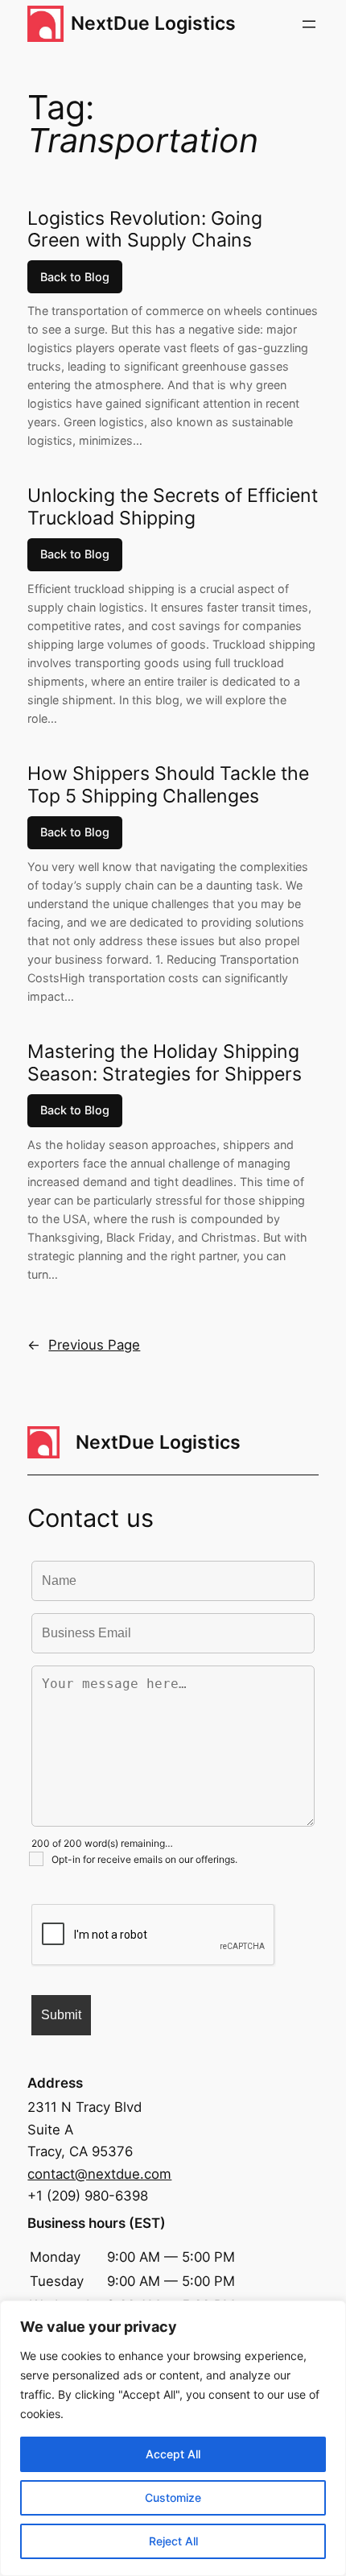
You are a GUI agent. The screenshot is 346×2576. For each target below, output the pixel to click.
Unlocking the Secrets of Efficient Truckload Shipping (173, 507)
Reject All (173, 2541)
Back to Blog (75, 277)
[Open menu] (309, 24)
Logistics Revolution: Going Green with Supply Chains (145, 230)
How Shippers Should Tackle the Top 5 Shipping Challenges (168, 785)
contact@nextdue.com (99, 2174)
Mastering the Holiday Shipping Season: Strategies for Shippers (165, 1063)
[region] (173, 2438)
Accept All (173, 2454)
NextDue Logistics (153, 23)
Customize (173, 2497)
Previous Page (84, 1345)
